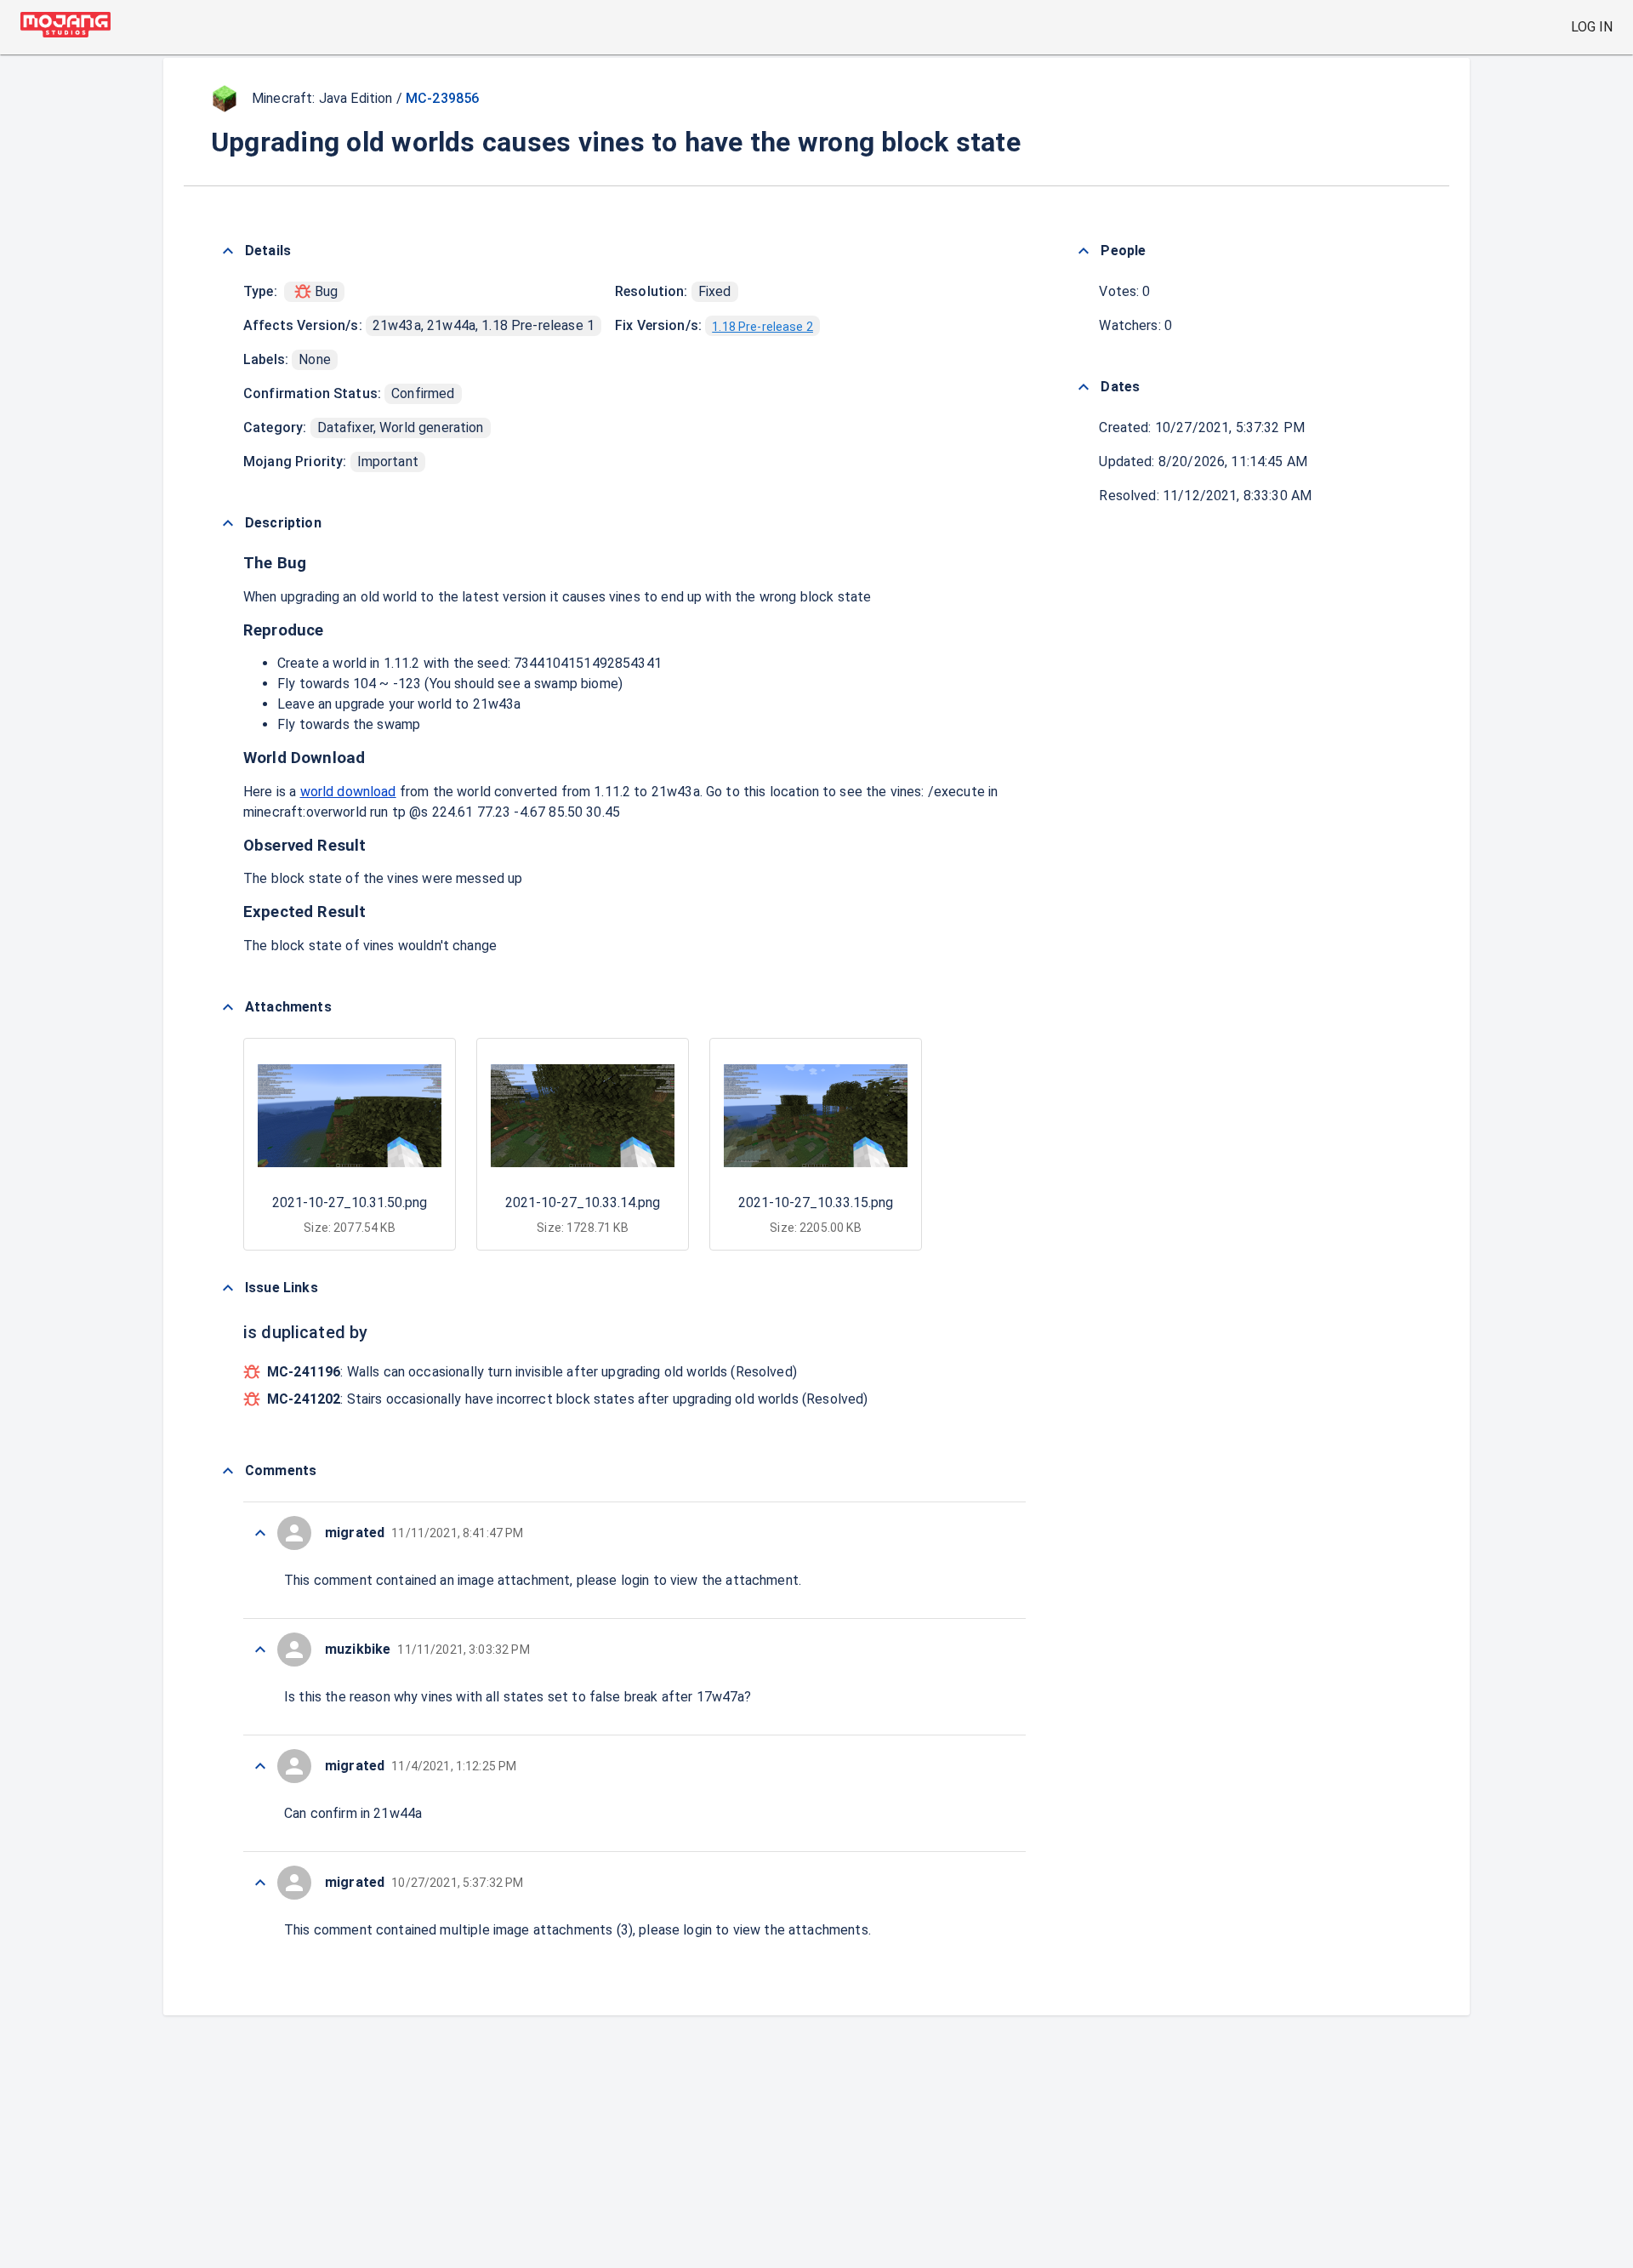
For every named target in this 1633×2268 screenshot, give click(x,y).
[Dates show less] (1084, 387)
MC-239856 (442, 98)
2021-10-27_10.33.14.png (583, 1202)
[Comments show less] (228, 1471)
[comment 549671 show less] (260, 1883)
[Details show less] (228, 251)
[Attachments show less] (228, 1007)
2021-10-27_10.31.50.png (350, 1202)
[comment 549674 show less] (260, 1650)
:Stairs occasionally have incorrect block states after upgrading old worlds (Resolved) (567, 1399)
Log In (1592, 27)
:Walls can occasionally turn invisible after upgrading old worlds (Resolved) (532, 1372)
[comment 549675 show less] (260, 1533)
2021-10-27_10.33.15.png (816, 1202)
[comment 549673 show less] (260, 1766)
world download (348, 792)
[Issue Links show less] (228, 1288)
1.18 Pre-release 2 (762, 327)
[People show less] (1084, 251)
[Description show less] (228, 523)
